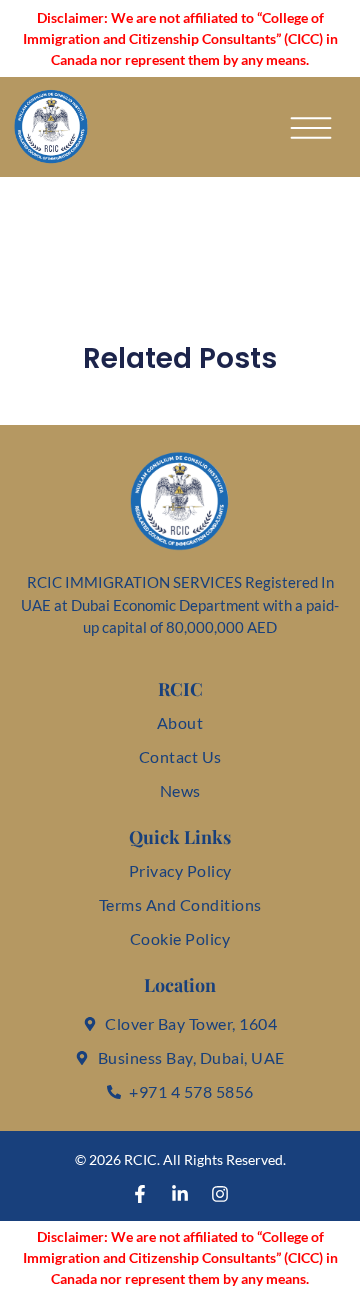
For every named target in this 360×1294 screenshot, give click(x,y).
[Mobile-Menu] (311, 128)
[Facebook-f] (140, 1194)
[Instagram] (220, 1194)
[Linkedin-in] (180, 1194)
